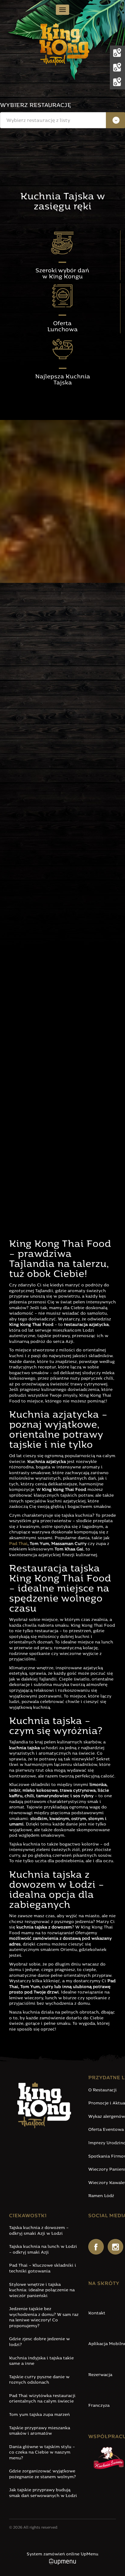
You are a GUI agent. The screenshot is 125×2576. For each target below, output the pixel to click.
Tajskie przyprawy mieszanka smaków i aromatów (40, 2431)
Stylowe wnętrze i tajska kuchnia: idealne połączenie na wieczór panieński (42, 2290)
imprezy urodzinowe (57, 1011)
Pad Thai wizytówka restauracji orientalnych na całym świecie (42, 2399)
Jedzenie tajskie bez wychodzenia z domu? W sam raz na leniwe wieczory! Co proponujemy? (44, 2318)
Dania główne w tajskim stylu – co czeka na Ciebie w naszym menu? (42, 2453)
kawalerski (66, 1006)
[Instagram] (115, 2247)
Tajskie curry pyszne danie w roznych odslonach (39, 2380)
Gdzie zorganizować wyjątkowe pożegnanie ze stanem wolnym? (42, 2474)
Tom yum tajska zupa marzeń (39, 2415)
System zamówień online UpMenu (62, 2554)
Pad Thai (18, 1544)
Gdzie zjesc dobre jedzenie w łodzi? (39, 2342)
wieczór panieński (33, 1006)
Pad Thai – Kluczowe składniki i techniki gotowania (43, 2268)
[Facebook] (96, 2247)
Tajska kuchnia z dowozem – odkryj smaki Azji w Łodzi (39, 2231)
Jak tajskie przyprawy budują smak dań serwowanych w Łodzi (43, 2493)
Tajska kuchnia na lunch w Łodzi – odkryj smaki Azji (43, 2250)
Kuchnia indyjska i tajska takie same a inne (41, 2361)
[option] (62, 137)
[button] (62, 120)
